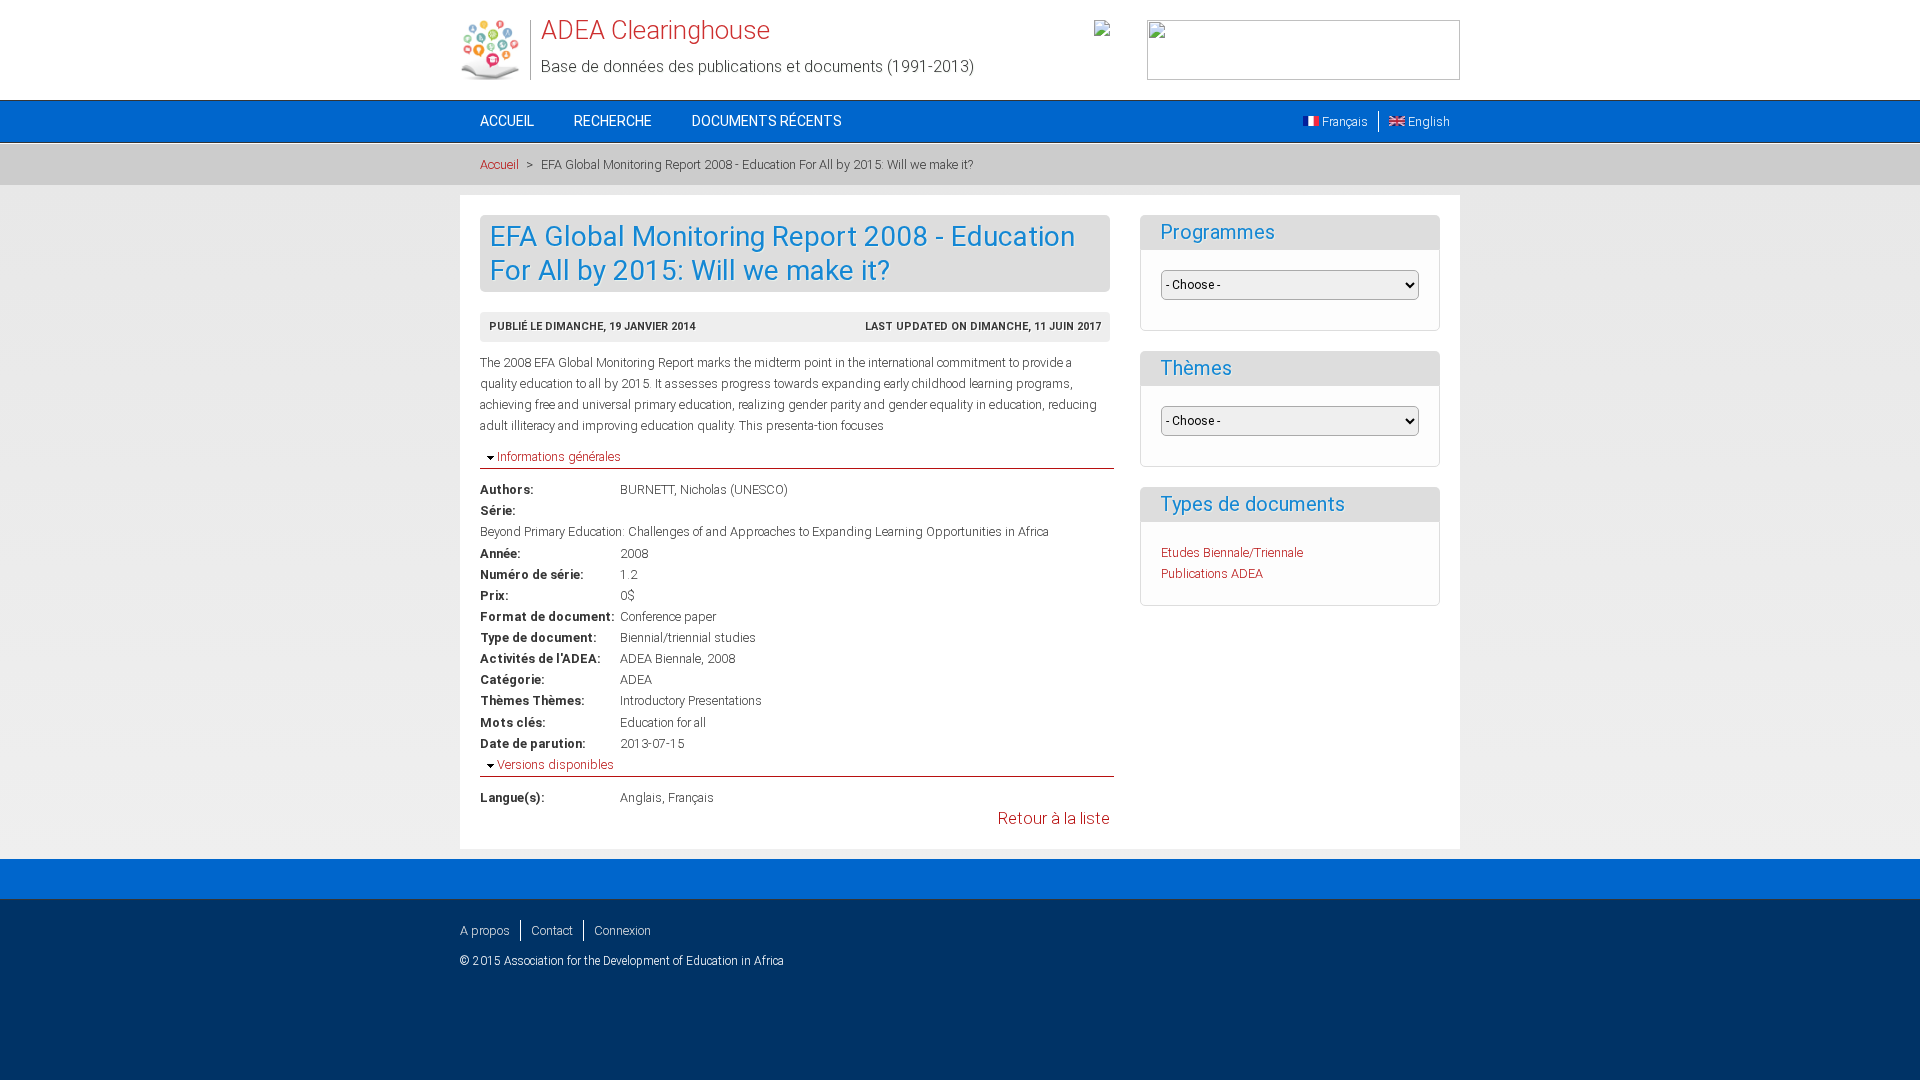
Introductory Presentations (691, 700)
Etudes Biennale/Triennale (1232, 552)
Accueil (507, 121)
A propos (485, 930)
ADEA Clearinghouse (655, 30)
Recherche (613, 121)
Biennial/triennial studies (688, 637)
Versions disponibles (555, 764)
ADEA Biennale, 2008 (677, 658)
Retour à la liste (1054, 818)
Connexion (622, 930)
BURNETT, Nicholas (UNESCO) (704, 489)
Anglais (641, 797)
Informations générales (559, 456)
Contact (552, 930)
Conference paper (668, 616)
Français (1343, 121)
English (1427, 121)
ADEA (636, 679)
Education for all (663, 722)
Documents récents (767, 121)
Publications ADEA (1212, 573)
